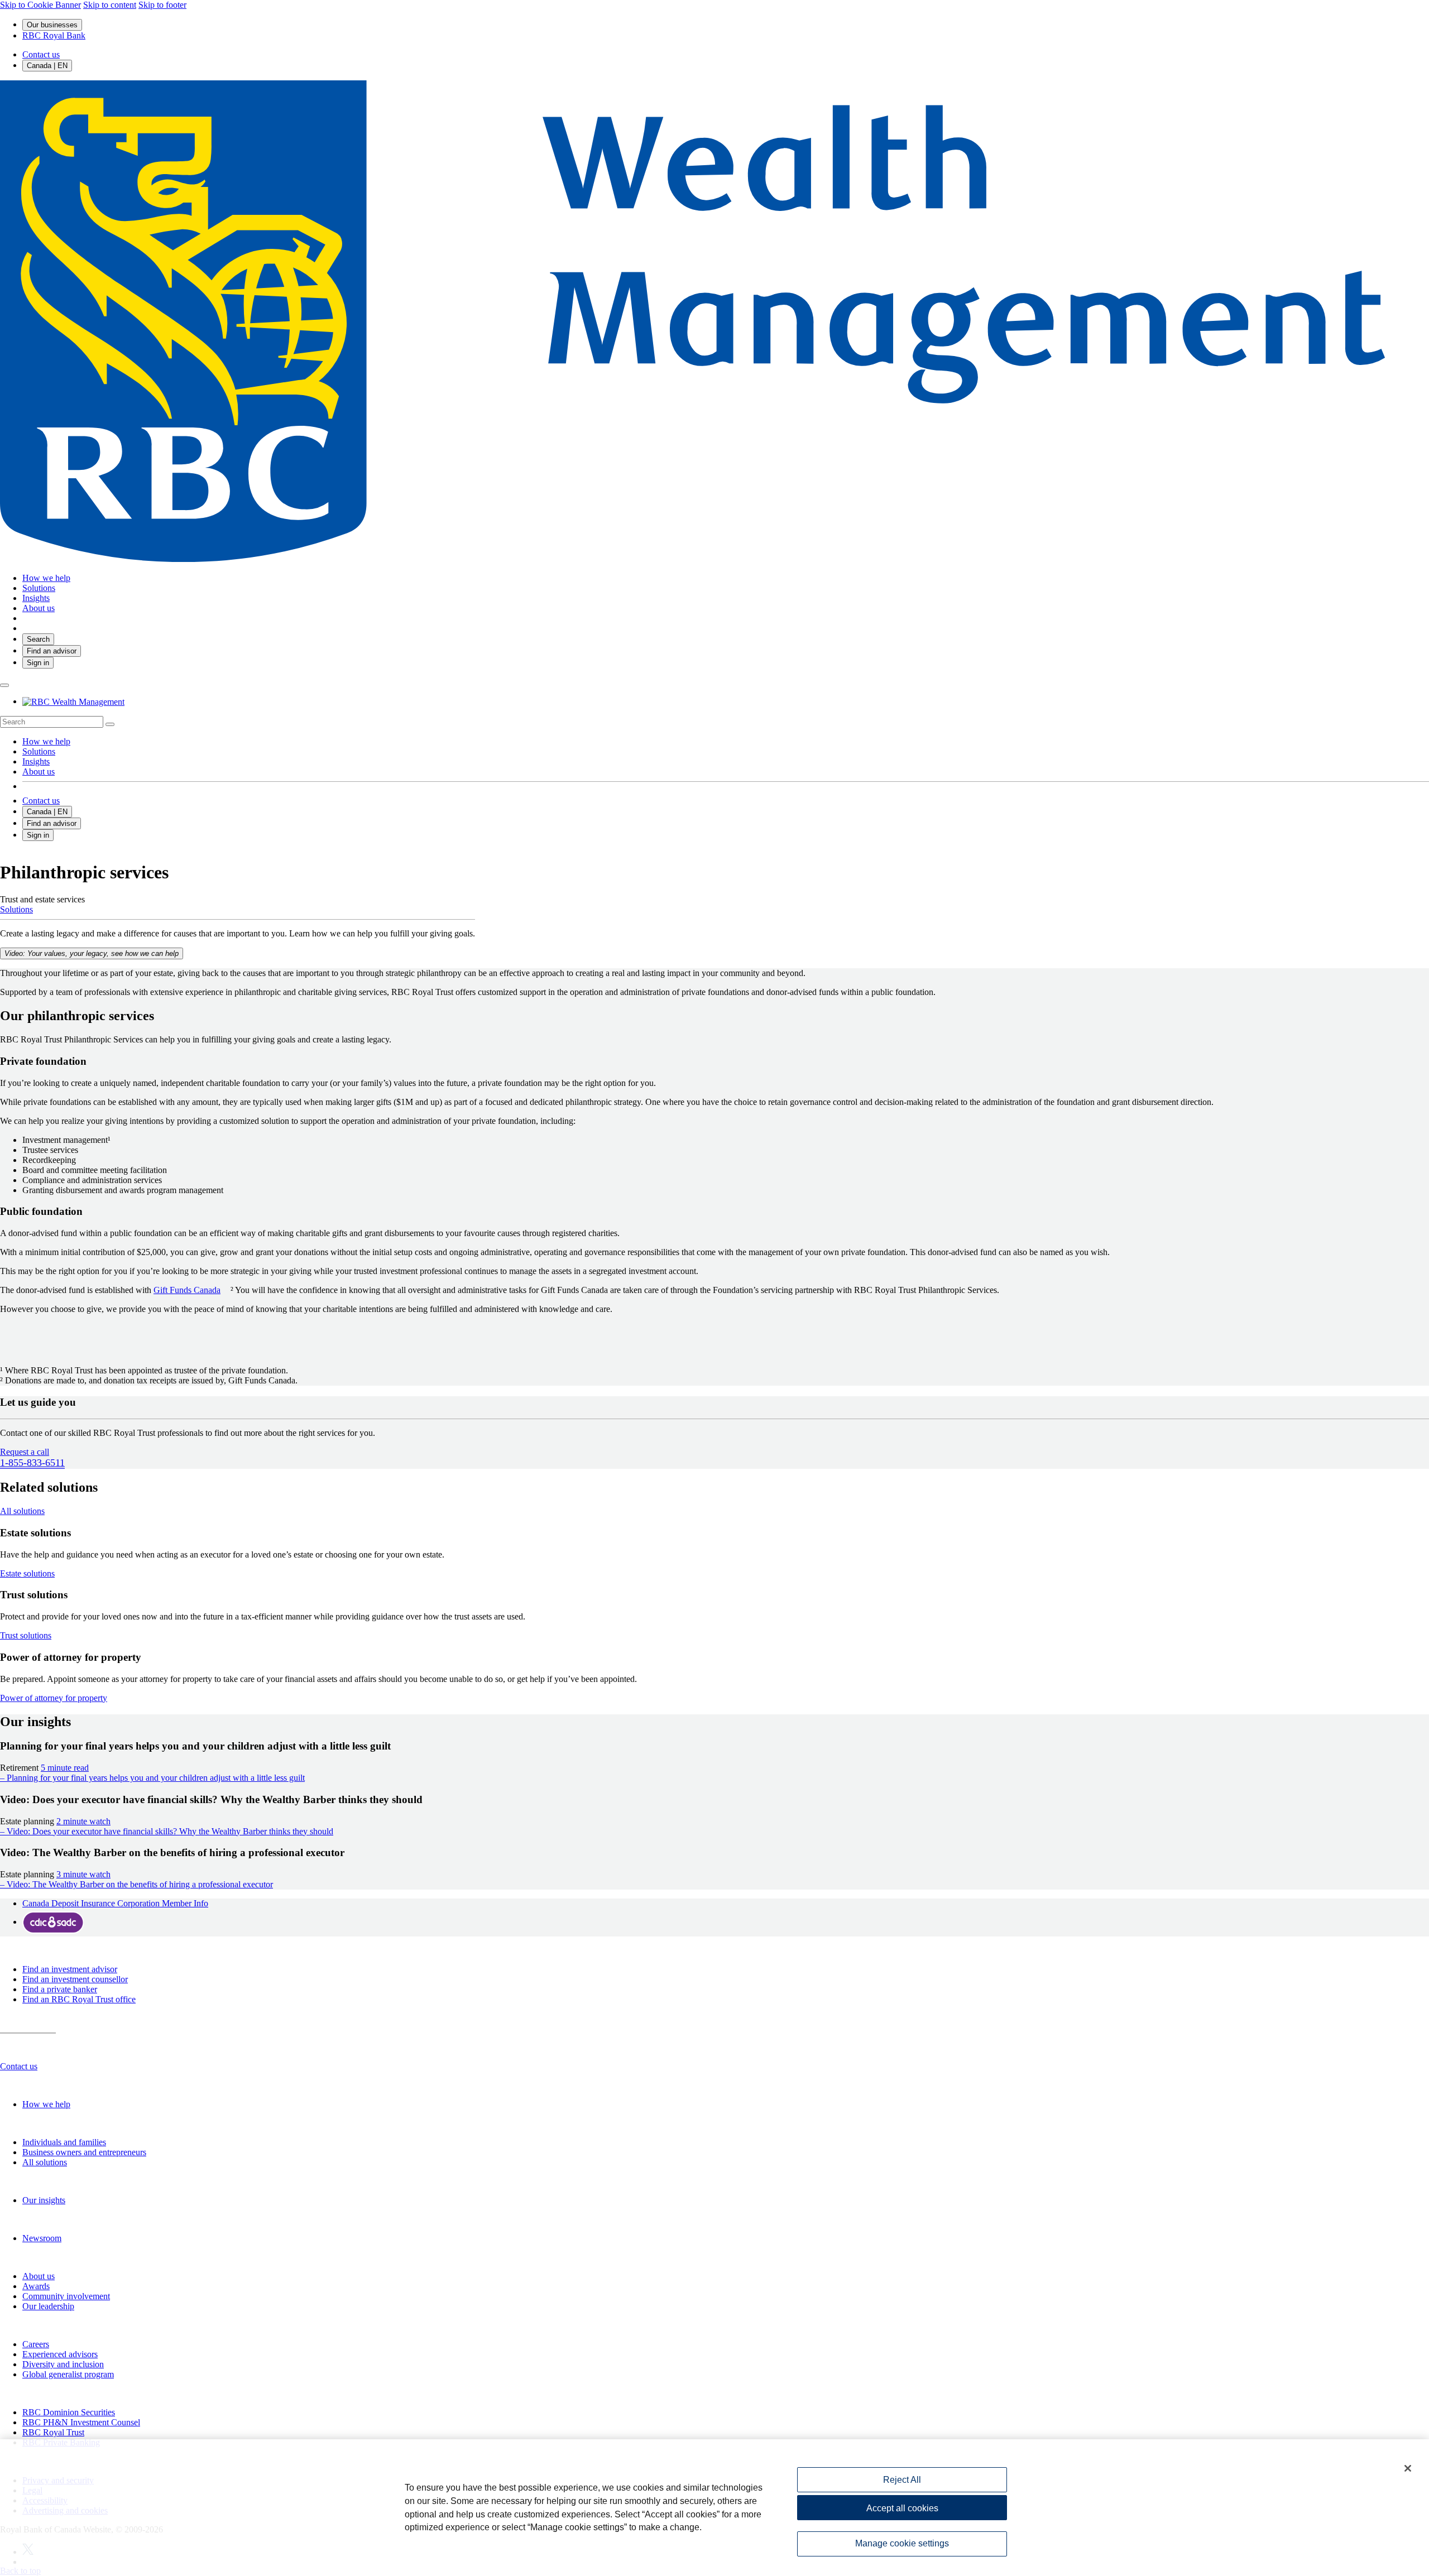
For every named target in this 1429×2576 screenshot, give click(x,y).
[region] (714, 2508)
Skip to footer (162, 5)
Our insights (44, 2200)
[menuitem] (714, 722)
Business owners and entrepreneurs (84, 2152)
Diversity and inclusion (63, 2364)
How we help (46, 741)
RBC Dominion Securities (69, 2412)
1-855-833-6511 (32, 1463)
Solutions (39, 751)
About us (39, 772)
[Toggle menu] (4, 685)
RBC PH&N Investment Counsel (81, 2422)
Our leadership (48, 2306)
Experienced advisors (60, 2354)
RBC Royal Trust (53, 2432)
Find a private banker (60, 1989)
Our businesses (52, 25)
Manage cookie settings (902, 2544)
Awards (36, 2286)
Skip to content (110, 5)
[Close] (1408, 2468)
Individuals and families (64, 2142)
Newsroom (42, 2238)
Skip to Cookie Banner (40, 5)
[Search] (110, 724)
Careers (36, 2344)
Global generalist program (68, 2374)
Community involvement (66, 2296)
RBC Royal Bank (54, 35)
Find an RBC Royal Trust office (79, 1999)
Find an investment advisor (70, 1969)
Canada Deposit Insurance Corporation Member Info (115, 1903)
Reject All (902, 2480)
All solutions (45, 2162)
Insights (36, 761)
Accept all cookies (902, 2508)
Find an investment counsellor (75, 1979)
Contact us (41, 54)
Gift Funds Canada (187, 1290)
